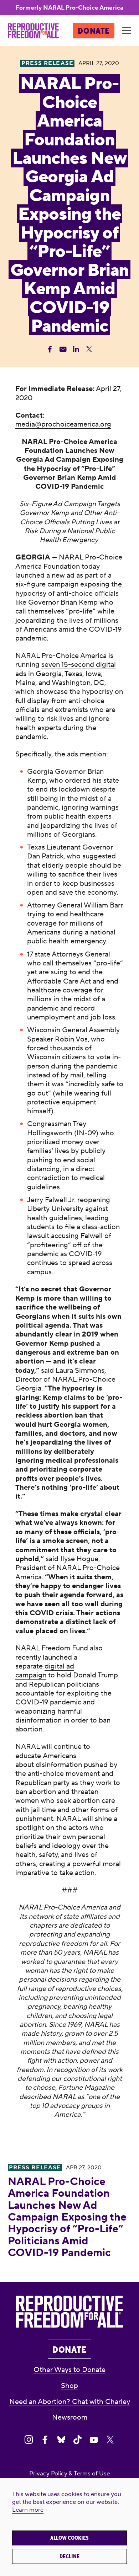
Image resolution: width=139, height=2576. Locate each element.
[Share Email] (63, 349)
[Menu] (127, 31)
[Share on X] (110, 2440)
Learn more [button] (28, 2510)
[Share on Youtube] (94, 2440)
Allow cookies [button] (69, 2538)
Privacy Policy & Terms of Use (69, 2474)
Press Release (35, 2168)
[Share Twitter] (89, 349)
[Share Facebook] (50, 349)
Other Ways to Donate (69, 2370)
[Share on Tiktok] (78, 2440)
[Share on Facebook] (45, 2440)
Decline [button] (69, 2556)
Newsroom (70, 2417)
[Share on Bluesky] (61, 2440)
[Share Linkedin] (76, 349)
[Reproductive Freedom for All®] (33, 31)
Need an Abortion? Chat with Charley (70, 2402)
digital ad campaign (45, 1671)
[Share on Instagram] (29, 2440)
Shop (69, 2386)
